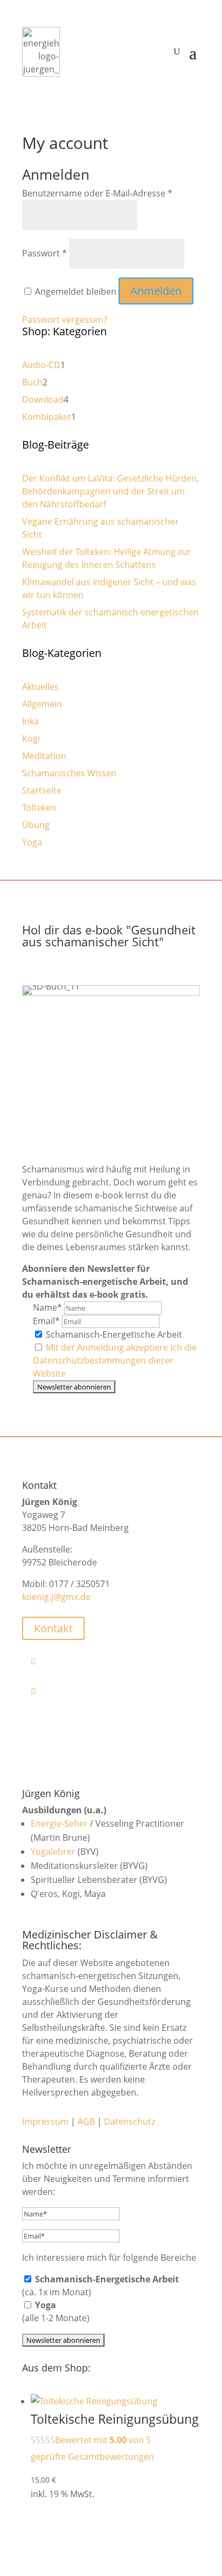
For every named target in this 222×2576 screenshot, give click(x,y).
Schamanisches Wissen (69, 773)
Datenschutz (130, 2121)
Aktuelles (40, 687)
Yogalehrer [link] (53, 1852)
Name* (47, 1307)
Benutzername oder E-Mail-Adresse (97, 193)
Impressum (45, 2121)
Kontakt (53, 1628)
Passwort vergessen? (65, 320)
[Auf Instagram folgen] (115, 1691)
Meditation (44, 756)
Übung (36, 825)
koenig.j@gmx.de (56, 1597)
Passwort (44, 253)
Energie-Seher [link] (59, 1823)
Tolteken (39, 808)
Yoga (32, 842)
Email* (46, 1321)
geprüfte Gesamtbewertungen (92, 2457)
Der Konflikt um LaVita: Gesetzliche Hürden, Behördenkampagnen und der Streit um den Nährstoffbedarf (110, 491)
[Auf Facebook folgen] (115, 1661)
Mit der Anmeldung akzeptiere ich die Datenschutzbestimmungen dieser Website (115, 1360)
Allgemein (42, 704)
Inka (30, 721)
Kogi (31, 738)
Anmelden (156, 291)
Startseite (42, 790)
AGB (86, 2121)
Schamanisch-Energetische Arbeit (113, 1334)
